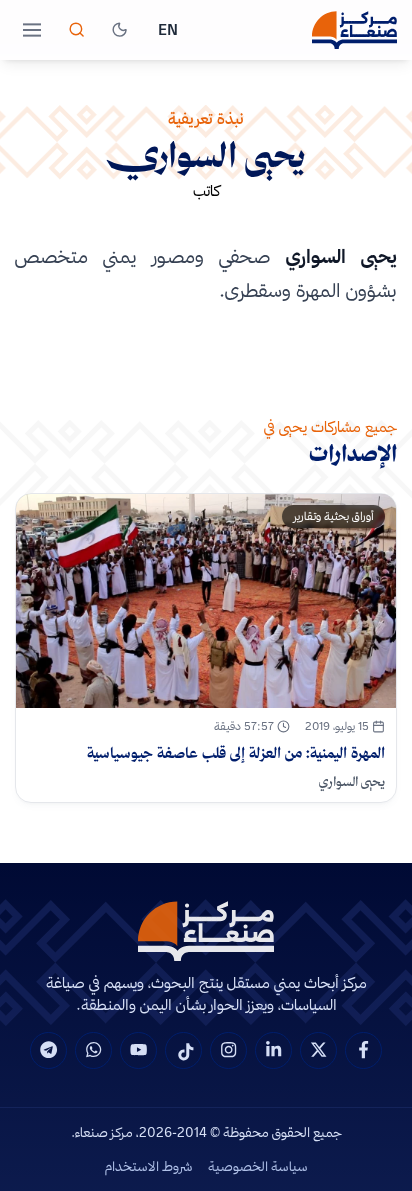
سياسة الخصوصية (258, 1166)
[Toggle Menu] (32, 30)
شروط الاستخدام (149, 1166)
